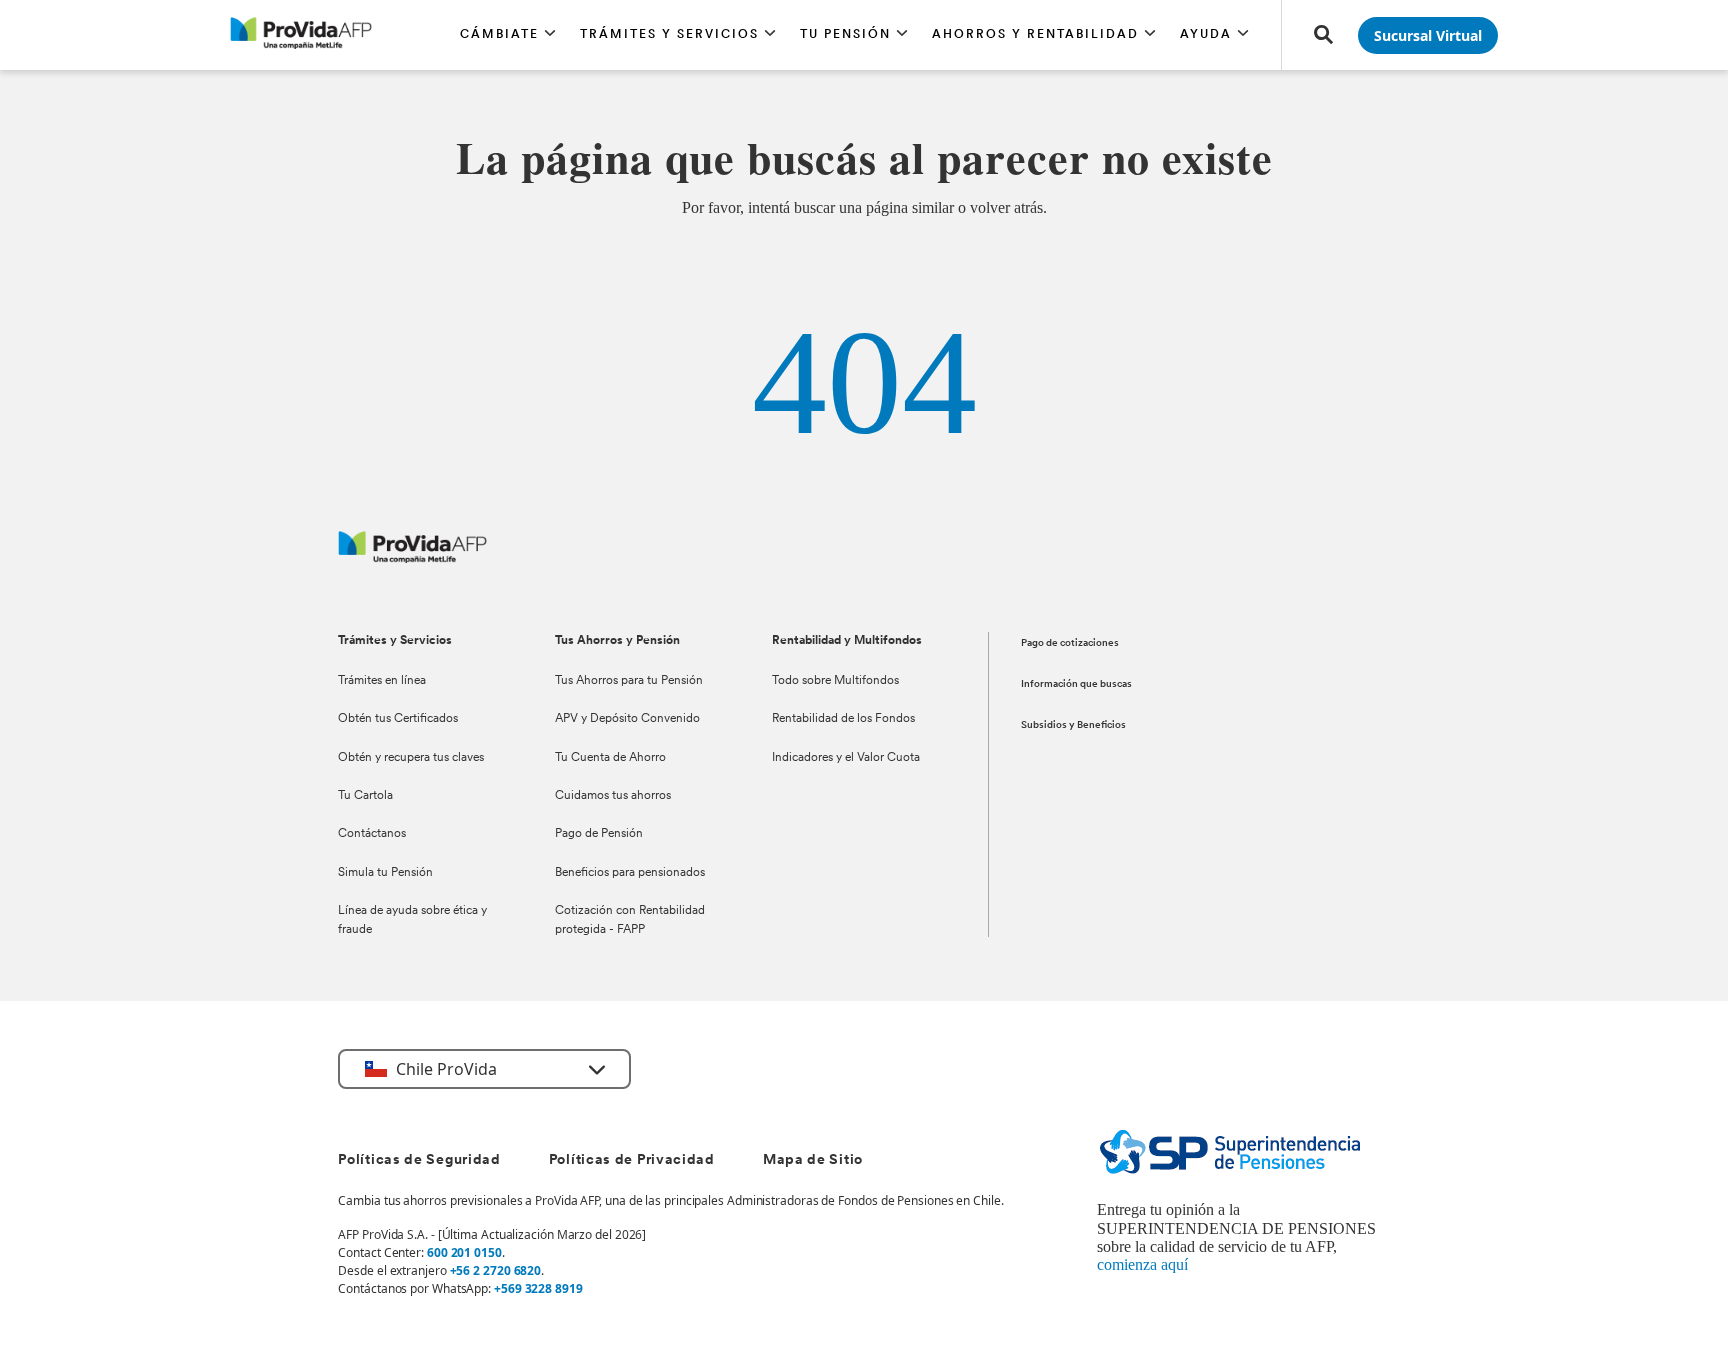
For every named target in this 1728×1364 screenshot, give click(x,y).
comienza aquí (1142, 1264)
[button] (508, 35)
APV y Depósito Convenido (627, 719)
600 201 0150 (464, 1252)
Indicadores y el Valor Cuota (846, 758)
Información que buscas (1076, 684)
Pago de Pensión (599, 834)
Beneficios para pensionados (630, 873)
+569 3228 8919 (538, 1288)
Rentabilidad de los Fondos (843, 719)
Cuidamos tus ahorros (613, 796)
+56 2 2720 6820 (496, 1270)
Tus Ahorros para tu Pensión (629, 681)
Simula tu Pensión (385, 873)
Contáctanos (372, 834)
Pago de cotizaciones (1070, 643)
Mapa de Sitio (813, 1160)
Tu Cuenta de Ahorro (610, 758)
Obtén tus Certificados (398, 719)
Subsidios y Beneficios (1073, 725)
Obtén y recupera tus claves (411, 758)
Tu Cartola (365, 796)
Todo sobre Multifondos (835, 681)
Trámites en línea (382, 681)
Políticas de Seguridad (419, 1160)
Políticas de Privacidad (632, 1160)
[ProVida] (412, 557)
